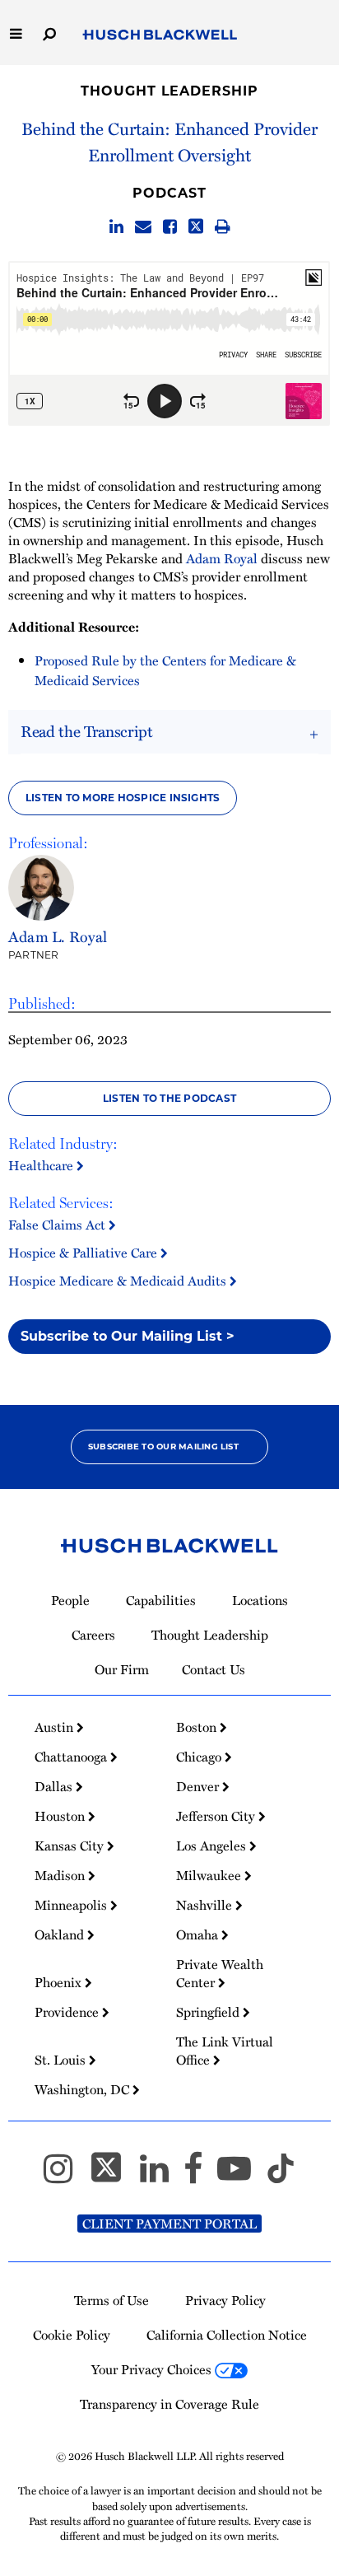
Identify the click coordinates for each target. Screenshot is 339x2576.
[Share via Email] (143, 227)
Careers (93, 1635)
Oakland (61, 1934)
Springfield (209, 2012)
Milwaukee (210, 1875)
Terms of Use (111, 2300)
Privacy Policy (225, 2300)
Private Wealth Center (220, 1973)
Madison (61, 1875)
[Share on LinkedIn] (116, 227)
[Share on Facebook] (170, 227)
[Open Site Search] (49, 33)
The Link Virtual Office (225, 2051)
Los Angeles (213, 1846)
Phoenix (60, 1982)
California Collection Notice (227, 2335)
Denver (199, 1786)
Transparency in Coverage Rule (169, 2404)
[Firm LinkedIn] (162, 2176)
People (70, 1600)
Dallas (55, 1786)
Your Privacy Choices (153, 2369)
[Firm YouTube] (241, 2176)
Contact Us (214, 1669)
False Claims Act (58, 1225)
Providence (68, 2012)
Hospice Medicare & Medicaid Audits (119, 1281)
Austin (56, 1727)
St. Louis (62, 2060)
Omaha (199, 1934)
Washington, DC (84, 2089)
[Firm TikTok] (281, 2176)
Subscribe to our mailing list (163, 1447)
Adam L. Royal (58, 936)
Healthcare (42, 1165)
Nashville (206, 1905)
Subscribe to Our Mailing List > (128, 1336)
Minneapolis (72, 1905)
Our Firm (122, 1669)
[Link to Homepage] (160, 35)
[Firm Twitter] (114, 2176)
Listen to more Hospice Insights (123, 798)
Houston (61, 1816)
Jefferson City (217, 1816)
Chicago (200, 1757)
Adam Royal (222, 558)
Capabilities (161, 1600)
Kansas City (71, 1846)
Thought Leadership (169, 91)
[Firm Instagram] (65, 2176)
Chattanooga (72, 1757)
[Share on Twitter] (196, 227)
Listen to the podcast (169, 1098)
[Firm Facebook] (200, 2176)
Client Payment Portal (169, 2224)
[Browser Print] (223, 227)
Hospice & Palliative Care (84, 1253)
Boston (198, 1727)
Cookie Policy (72, 2335)
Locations (260, 1600)
